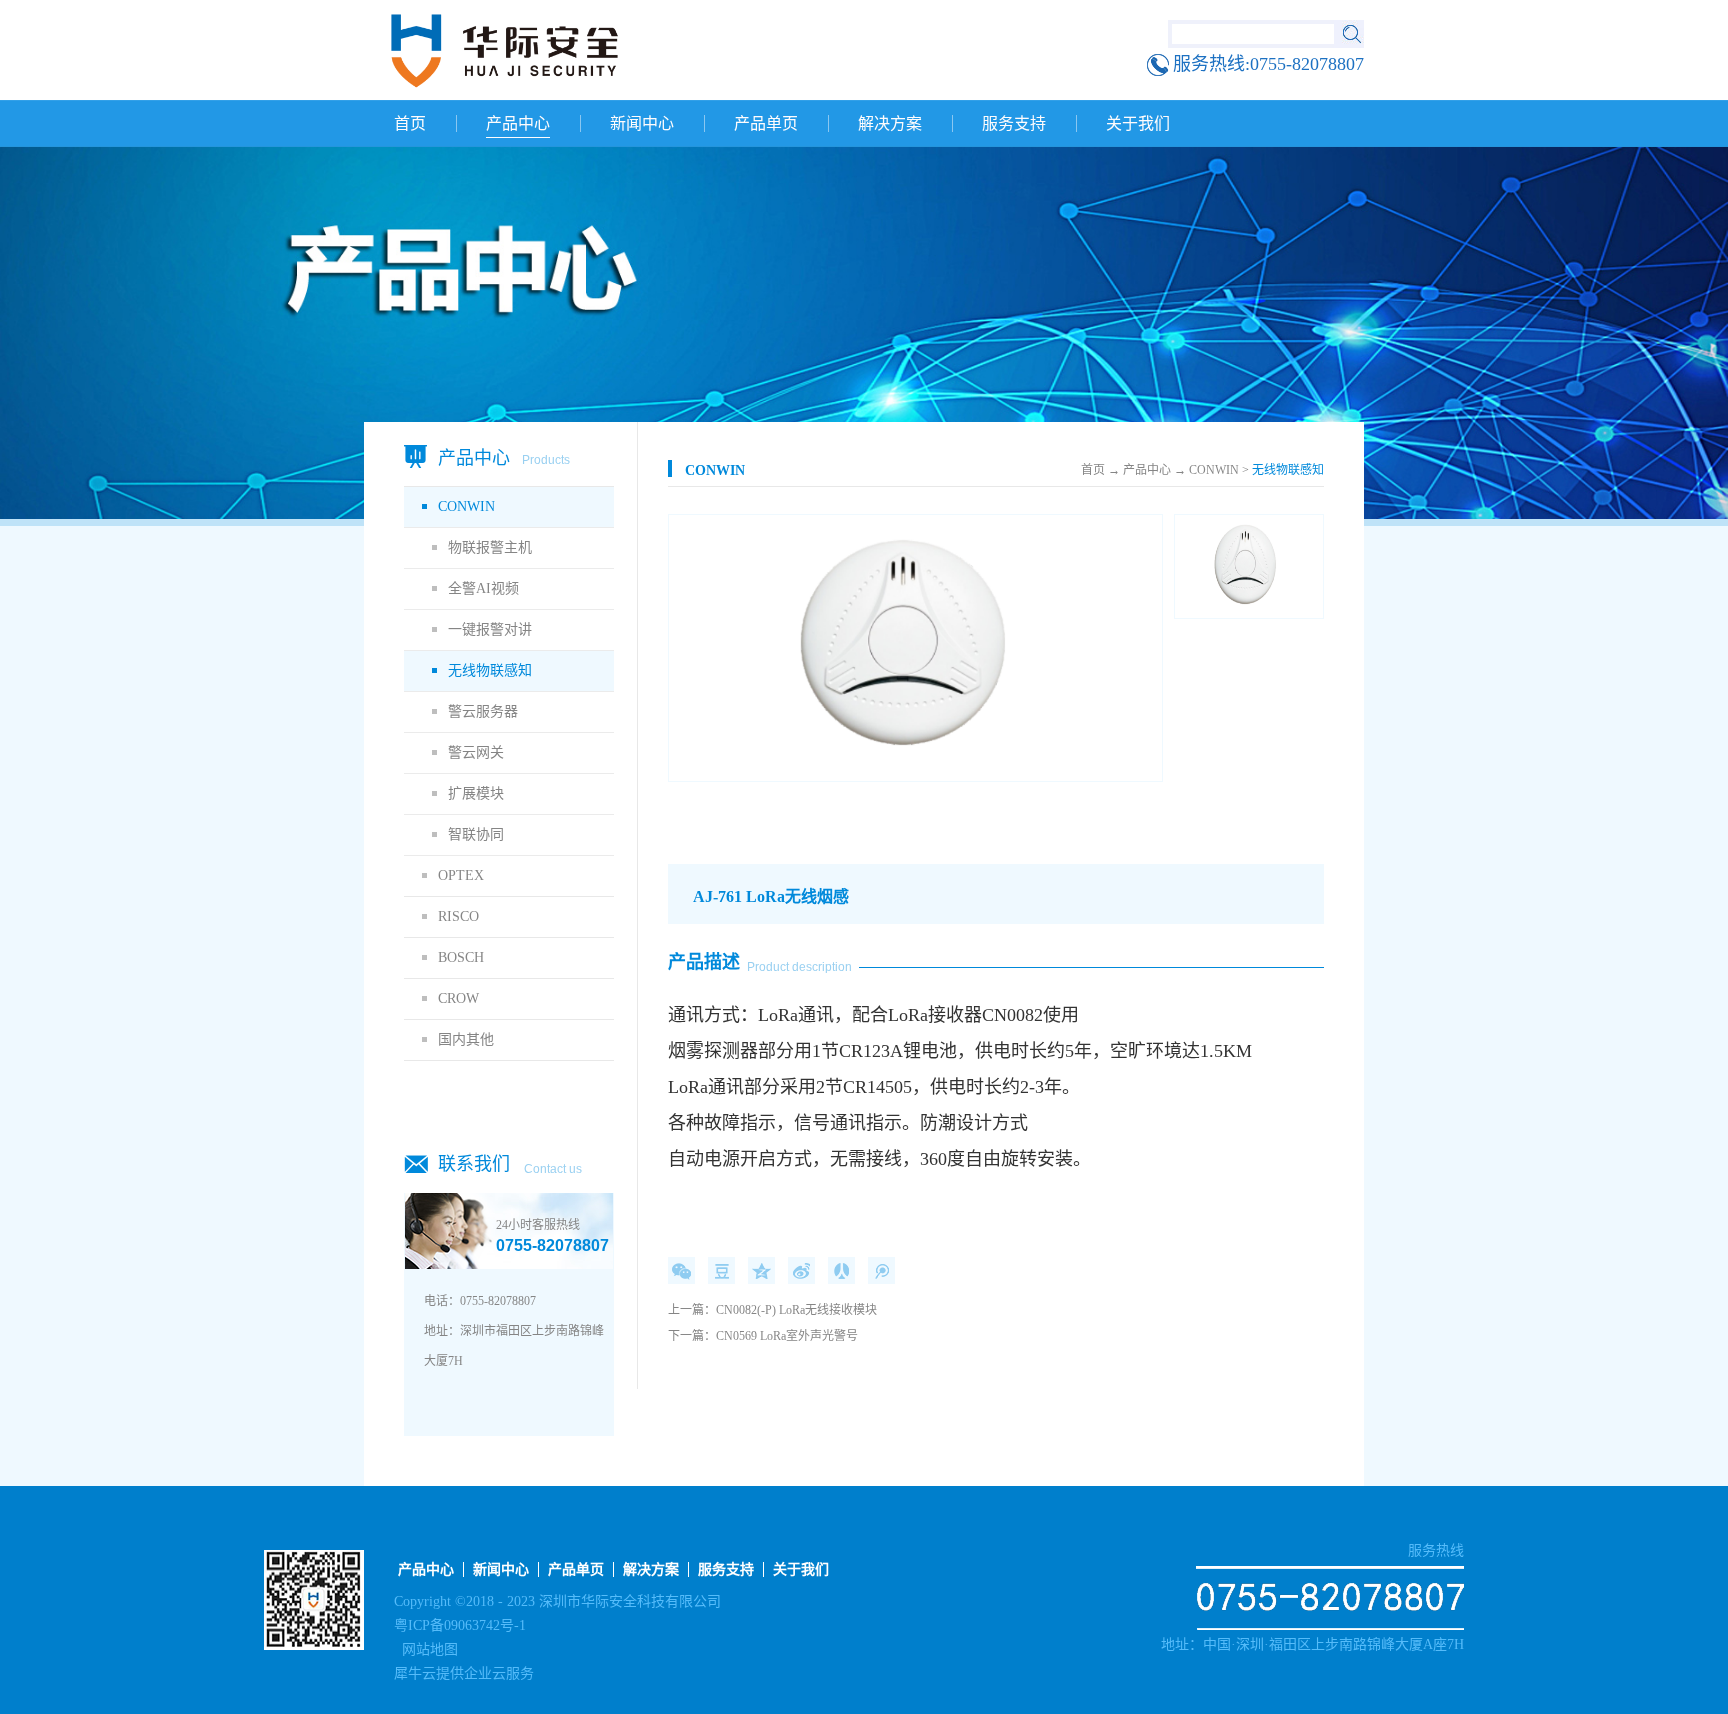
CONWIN (715, 470)
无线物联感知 (1288, 470)
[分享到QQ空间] (761, 1270)
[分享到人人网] (841, 1270)
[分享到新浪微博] (801, 1270)
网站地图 (426, 1649)
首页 (410, 123)
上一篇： (772, 1310)
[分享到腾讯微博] (881, 1270)
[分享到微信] (681, 1270)
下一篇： (763, 1336)
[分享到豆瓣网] (721, 1270)
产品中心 (1147, 470)
